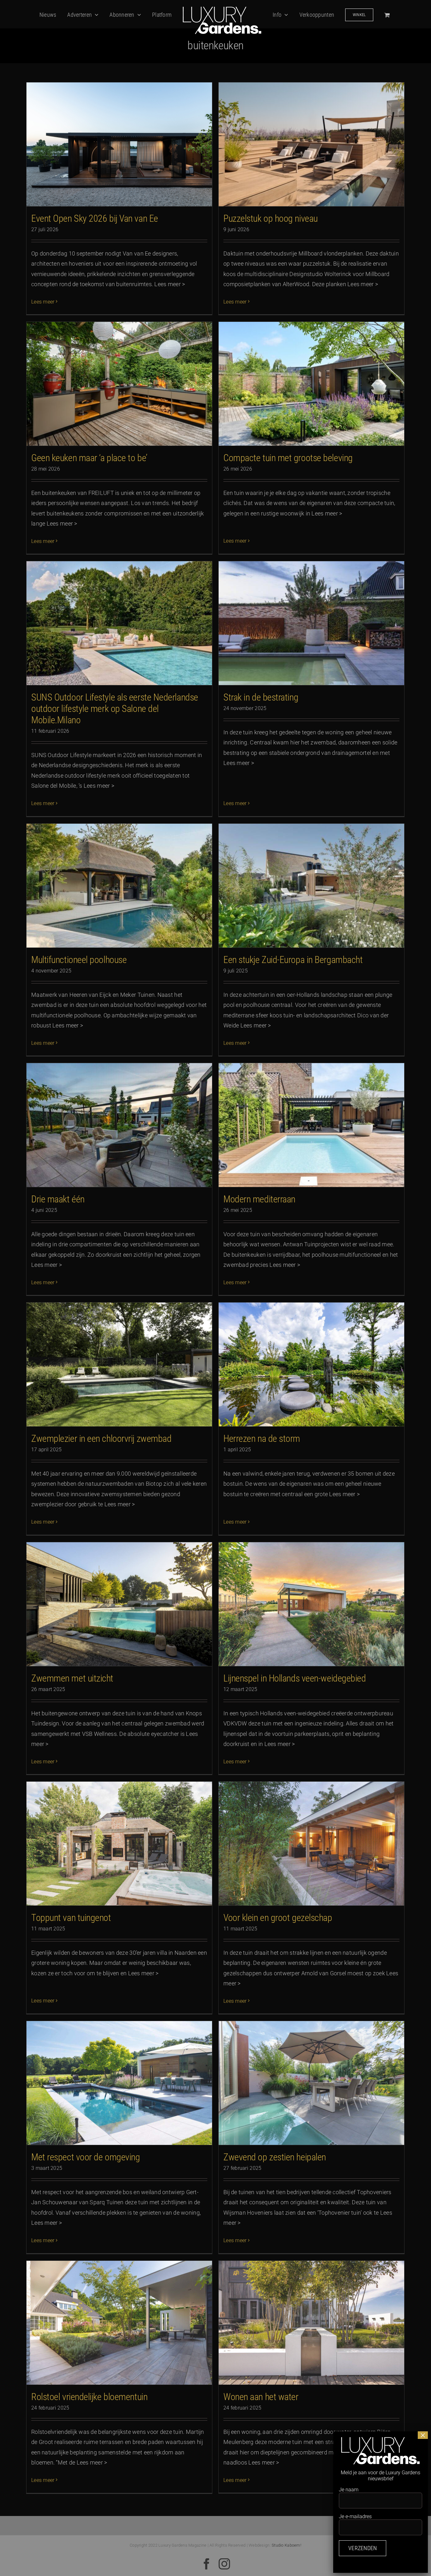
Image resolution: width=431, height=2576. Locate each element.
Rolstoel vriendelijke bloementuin (89, 2397)
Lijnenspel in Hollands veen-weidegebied (295, 1678)
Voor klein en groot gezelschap (278, 1918)
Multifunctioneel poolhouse (79, 960)
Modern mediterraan (259, 1199)
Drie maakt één (58, 1199)
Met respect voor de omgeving (86, 2157)
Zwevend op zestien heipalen (275, 2157)
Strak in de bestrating (261, 697)
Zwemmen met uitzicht (72, 1678)
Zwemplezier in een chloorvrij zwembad (101, 1438)
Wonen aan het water (261, 2397)
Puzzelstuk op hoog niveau (271, 218)
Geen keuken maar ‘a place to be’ (89, 458)
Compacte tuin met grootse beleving (288, 458)
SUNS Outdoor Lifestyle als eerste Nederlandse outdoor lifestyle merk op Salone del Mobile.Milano (115, 709)
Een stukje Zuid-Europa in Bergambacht (293, 960)
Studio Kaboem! (286, 2545)
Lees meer (43, 302)
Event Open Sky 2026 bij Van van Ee (95, 218)
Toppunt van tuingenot (71, 1918)
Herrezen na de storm (262, 1438)
